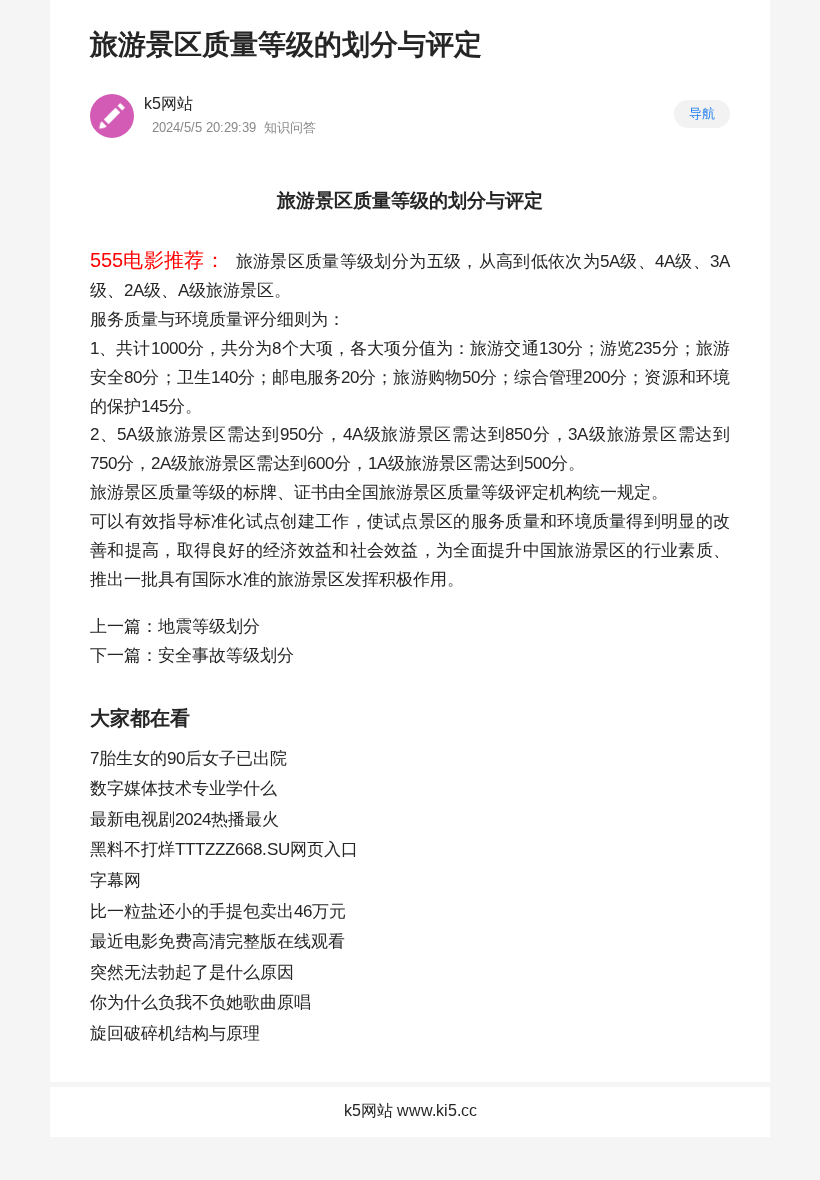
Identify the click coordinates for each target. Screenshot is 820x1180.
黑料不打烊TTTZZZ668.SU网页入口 (224, 849)
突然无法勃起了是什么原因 (192, 972)
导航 (702, 113)
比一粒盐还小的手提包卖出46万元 (218, 911)
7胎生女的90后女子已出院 (188, 758)
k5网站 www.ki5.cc (410, 1110)
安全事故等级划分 (226, 655)
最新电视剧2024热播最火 (184, 819)
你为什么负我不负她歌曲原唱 (200, 1002)
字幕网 (115, 880)
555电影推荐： (157, 260)
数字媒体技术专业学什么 (183, 788)
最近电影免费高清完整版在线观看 (217, 941)
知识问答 (290, 127)
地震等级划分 (209, 626)
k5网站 (168, 103)
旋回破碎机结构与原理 (175, 1033)
